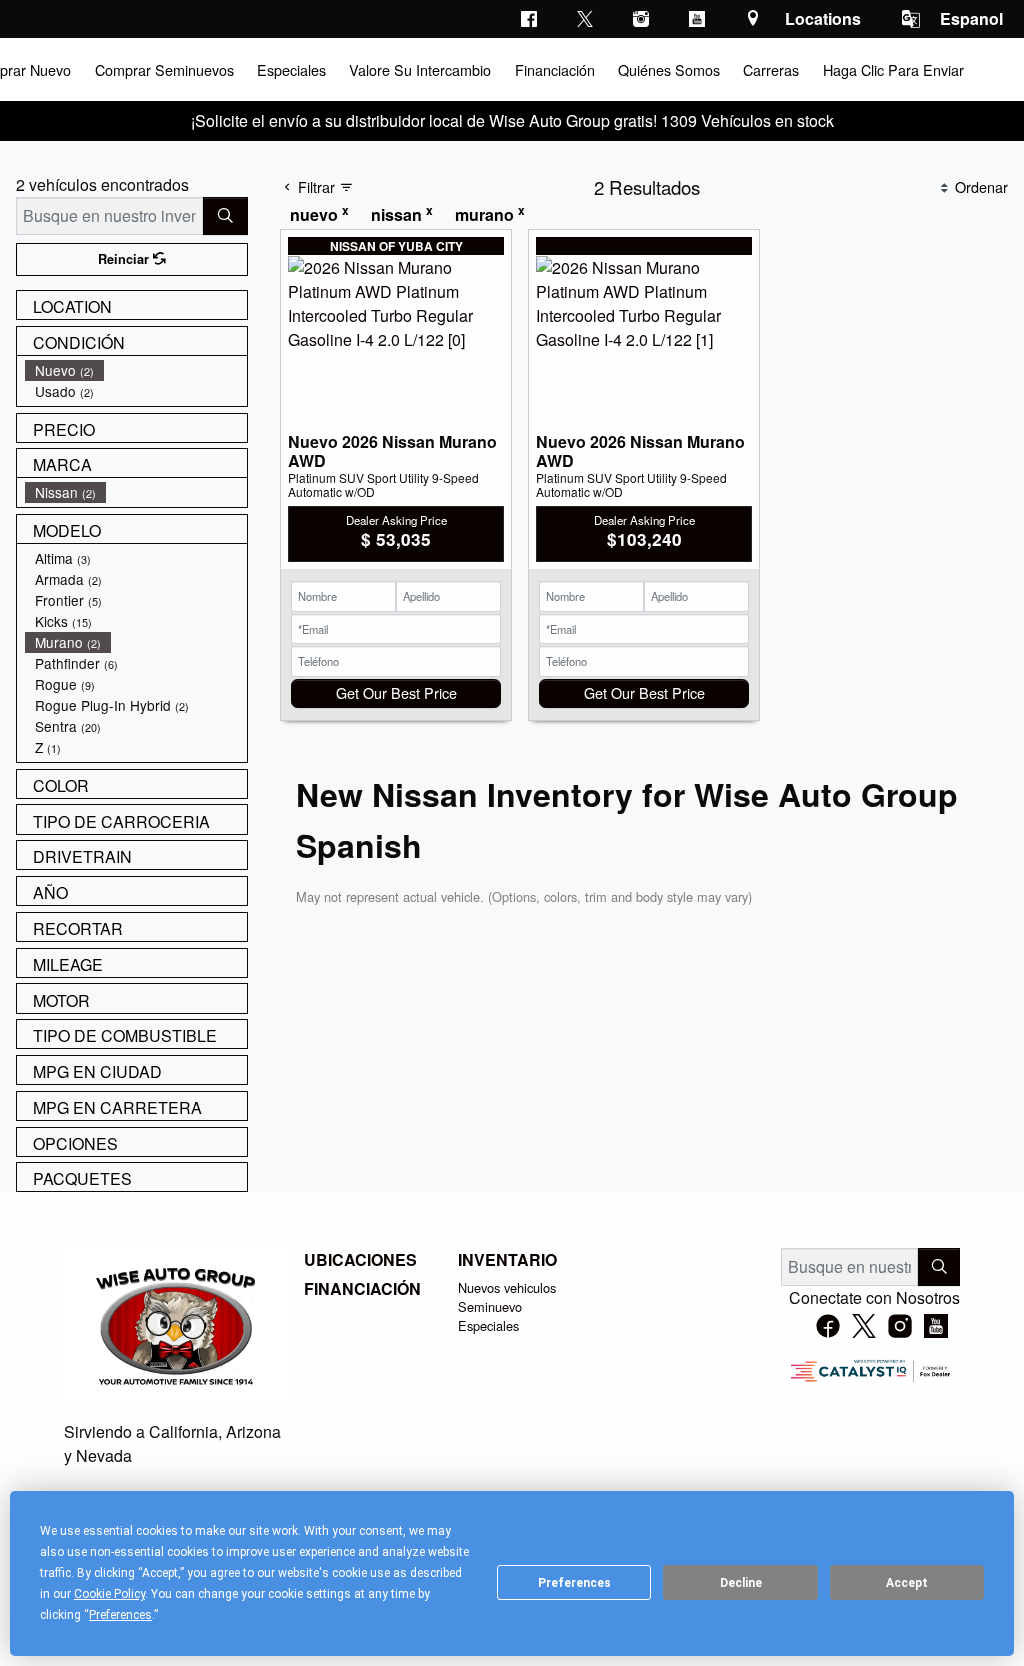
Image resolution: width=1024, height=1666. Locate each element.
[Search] (225, 216)
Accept (907, 1583)
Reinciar (125, 259)
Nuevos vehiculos (507, 1287)
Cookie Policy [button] (109, 1594)
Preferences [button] (120, 1615)
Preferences (574, 1583)
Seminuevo (490, 1306)
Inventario (507, 1260)
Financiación (362, 1289)
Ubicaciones (360, 1260)
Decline (741, 1583)
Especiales (488, 1325)
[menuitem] (136, 370)
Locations (823, 18)
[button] (163, 69)
